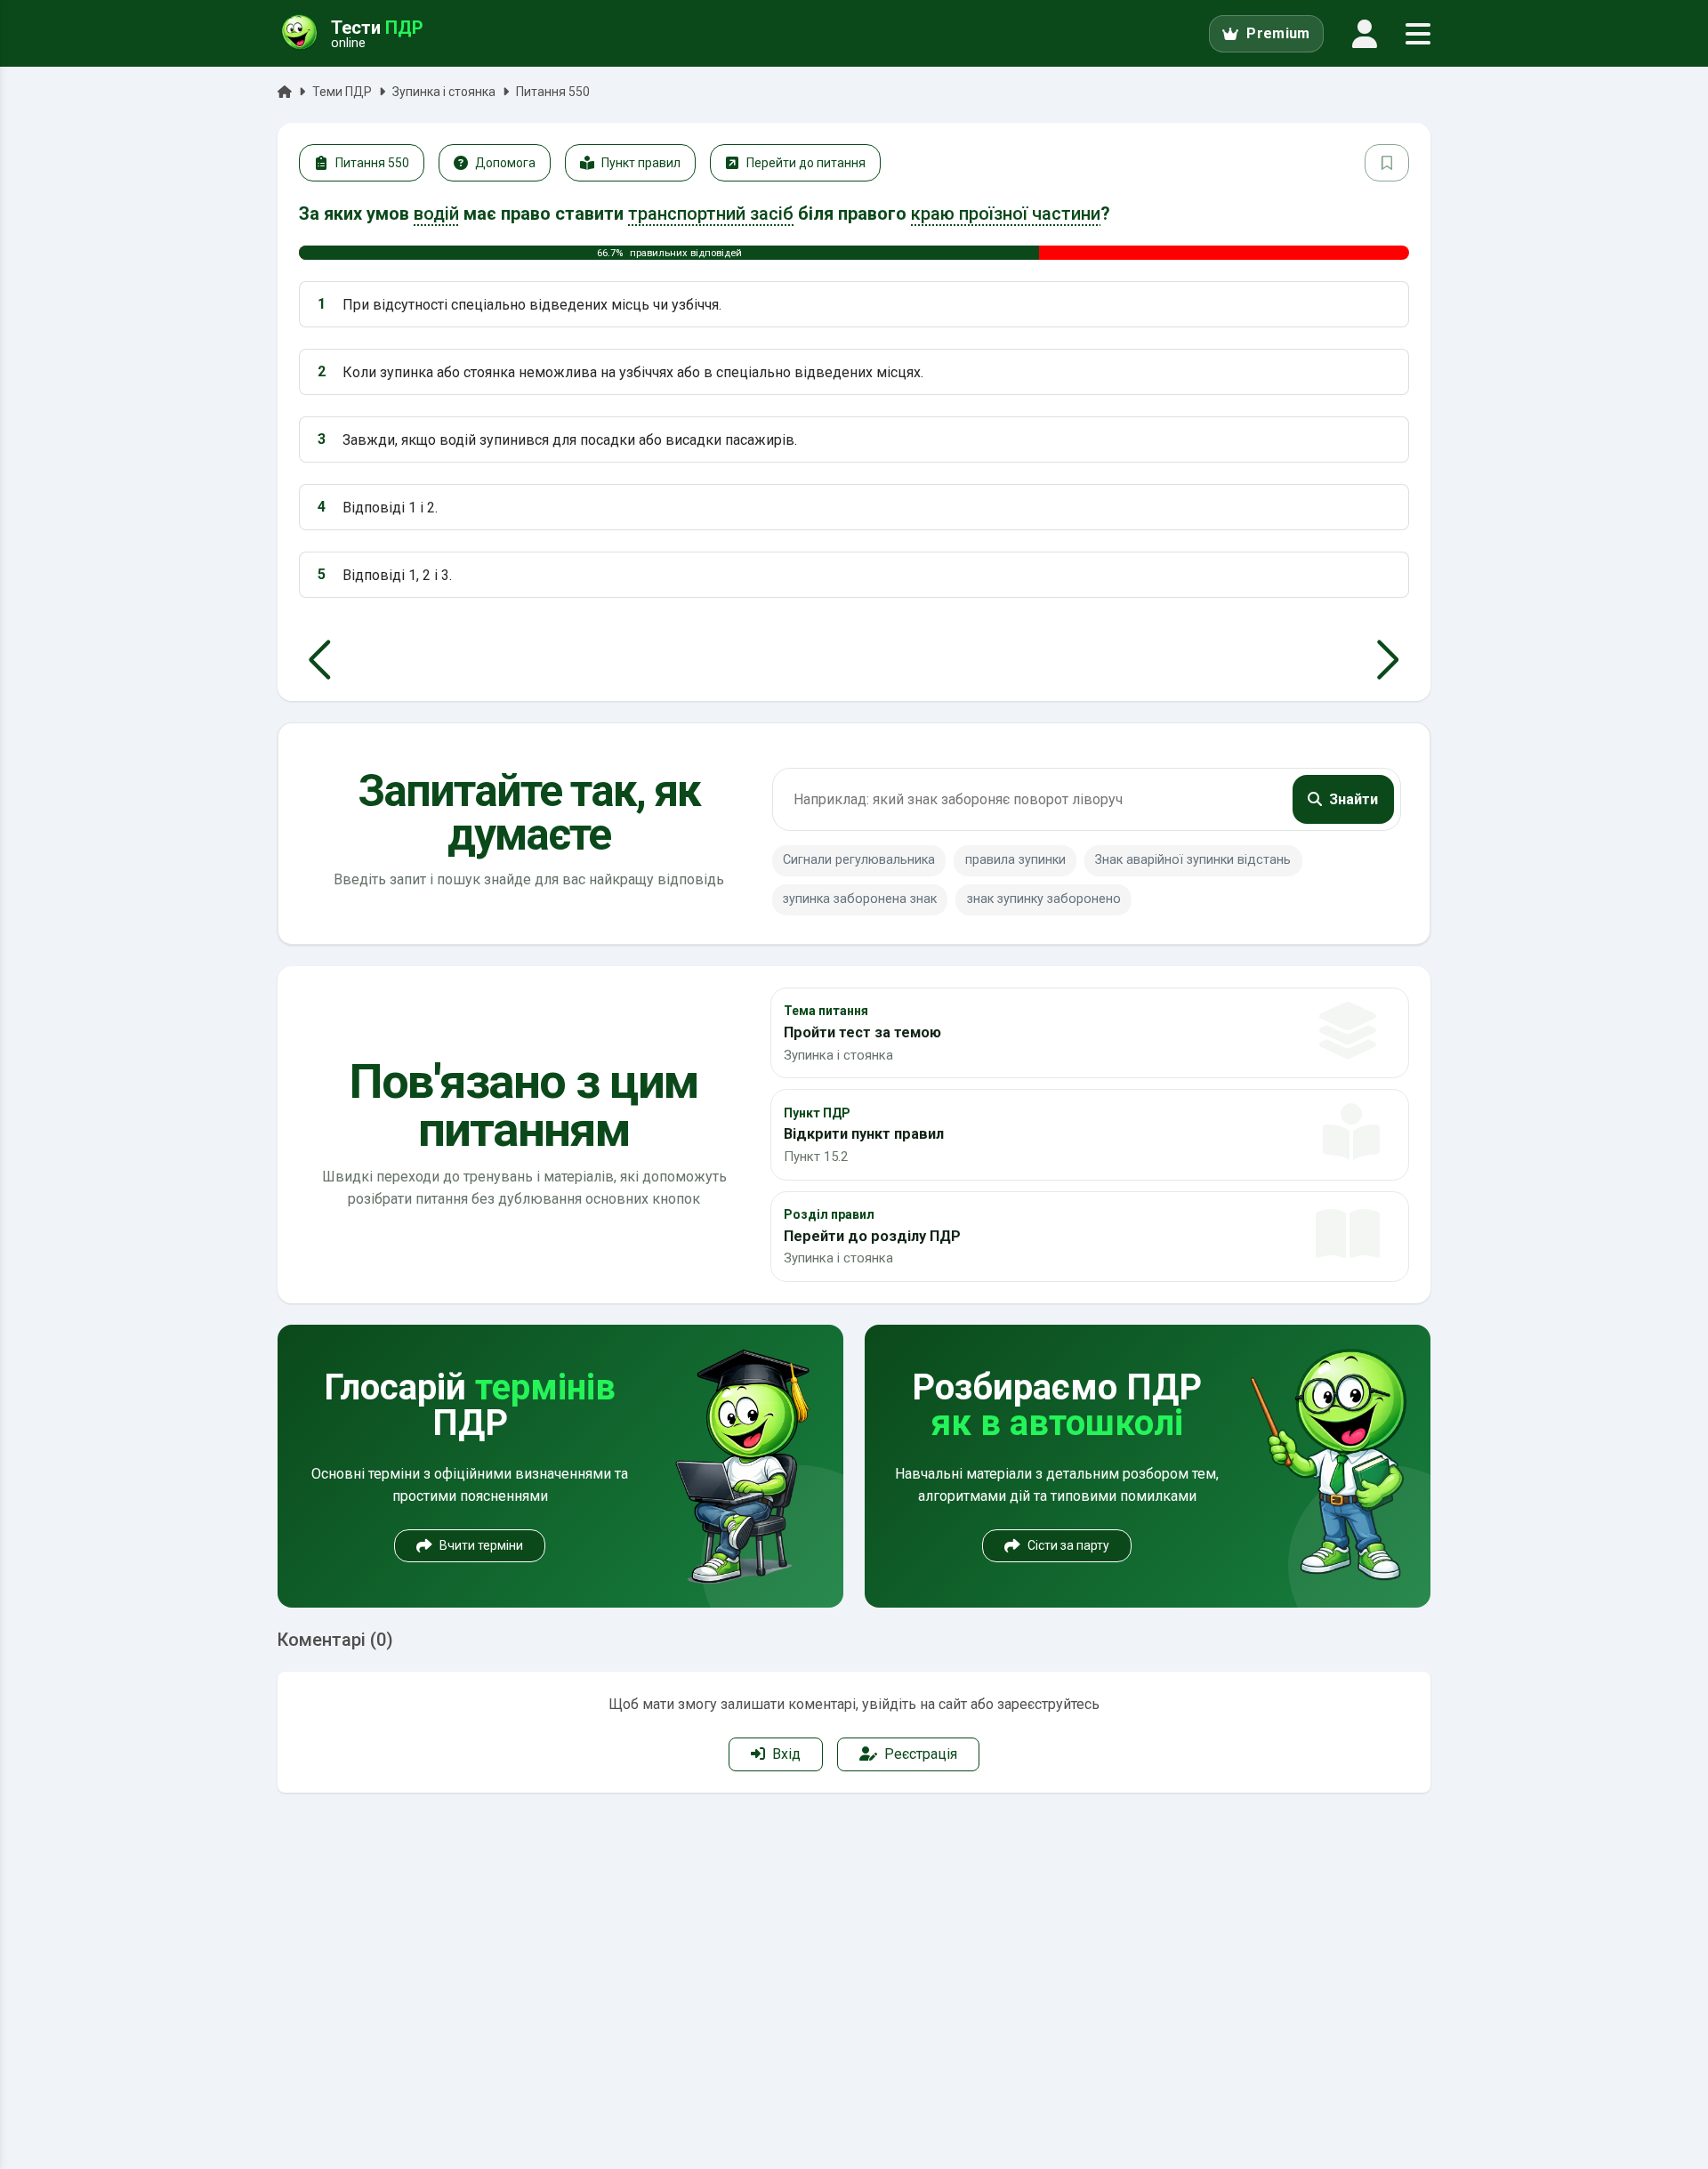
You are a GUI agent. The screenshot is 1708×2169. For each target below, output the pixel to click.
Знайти (1354, 799)
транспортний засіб (711, 214)
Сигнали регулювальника (859, 860)
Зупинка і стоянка (444, 92)
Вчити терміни (481, 1545)
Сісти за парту (1068, 1545)
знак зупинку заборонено (1044, 899)
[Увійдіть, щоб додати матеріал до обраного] (1387, 163)
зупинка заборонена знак (860, 899)
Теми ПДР (342, 92)
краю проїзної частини (1006, 214)
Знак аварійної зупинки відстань (1193, 860)
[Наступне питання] (1388, 660)
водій (436, 214)
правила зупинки (1015, 860)
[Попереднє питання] (320, 660)
